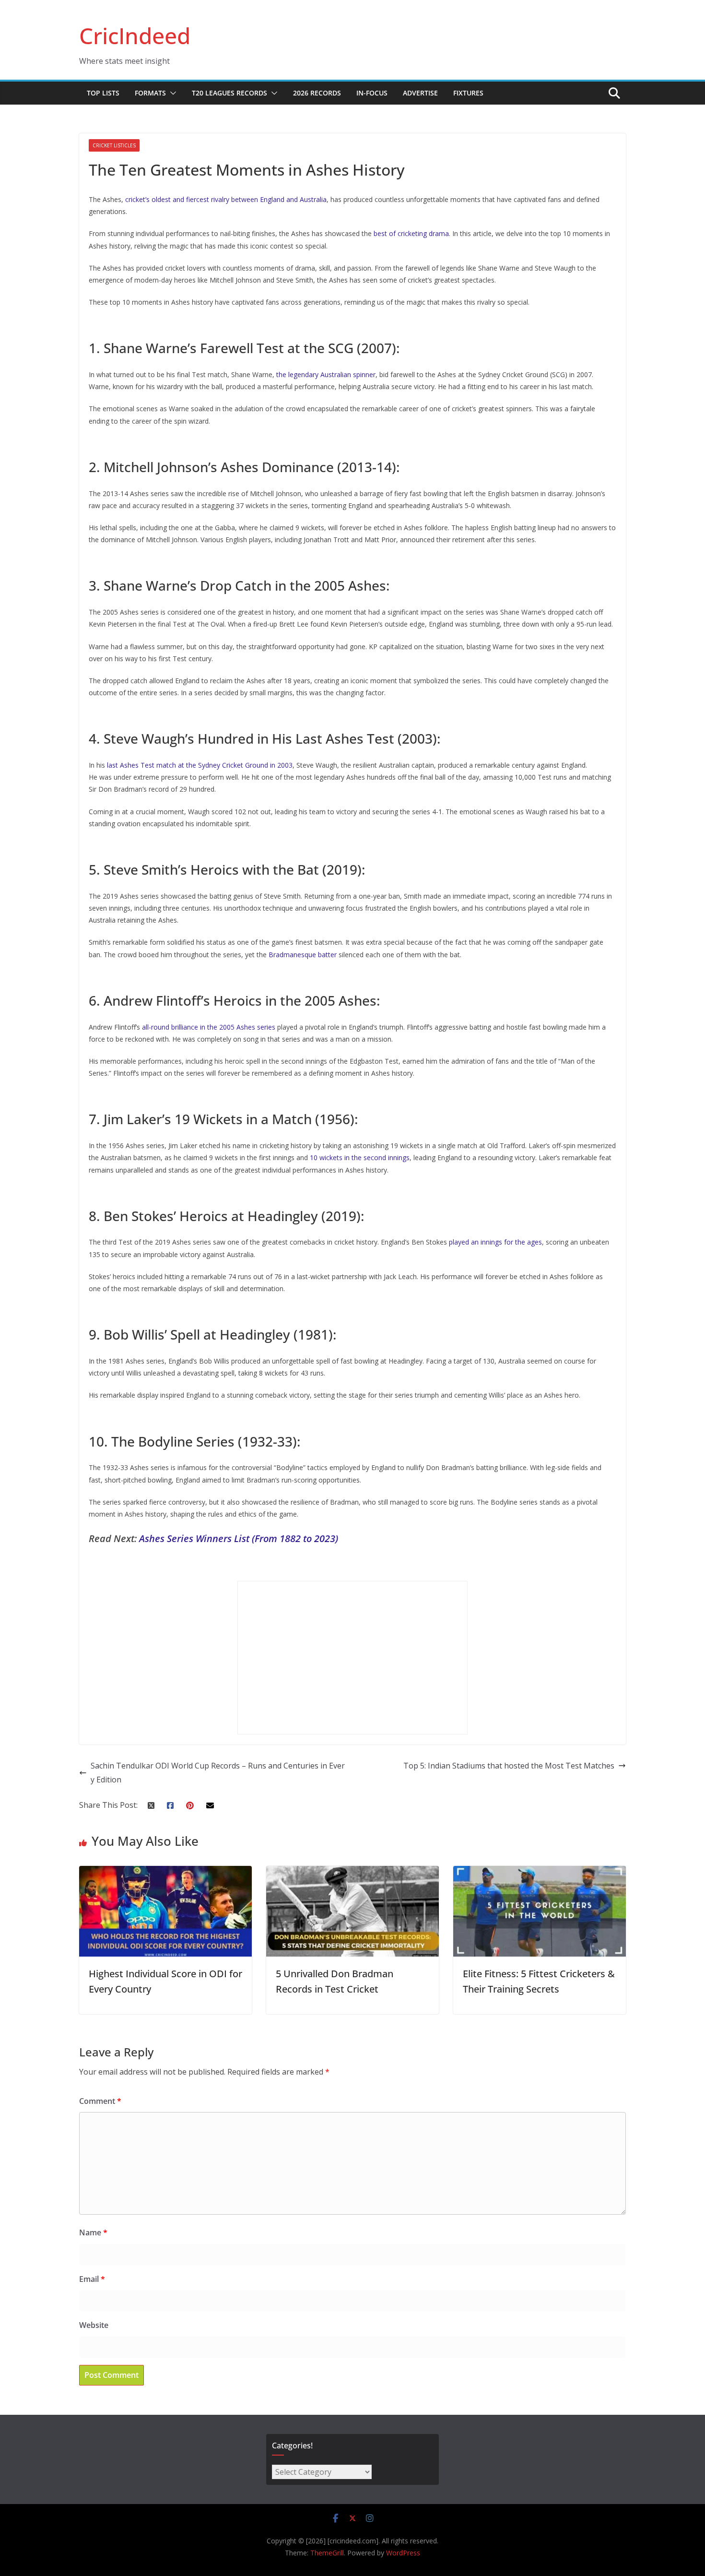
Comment (100, 2101)
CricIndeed (135, 36)
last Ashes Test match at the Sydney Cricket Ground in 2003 (200, 765)
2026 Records (317, 93)
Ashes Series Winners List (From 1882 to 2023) (239, 1538)
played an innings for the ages (495, 1242)
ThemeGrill (327, 2553)
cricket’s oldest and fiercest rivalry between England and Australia (226, 199)
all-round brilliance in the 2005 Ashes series (209, 1027)
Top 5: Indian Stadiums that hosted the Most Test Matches (509, 1766)
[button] (171, 93)
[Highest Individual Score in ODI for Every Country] (165, 1873)
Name (93, 2232)
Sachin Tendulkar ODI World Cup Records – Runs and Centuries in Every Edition (218, 1773)
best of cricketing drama (411, 233)
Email (92, 2279)
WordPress (403, 2553)
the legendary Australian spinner (326, 374)
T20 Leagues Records (229, 93)
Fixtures (468, 93)
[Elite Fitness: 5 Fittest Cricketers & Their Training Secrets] (540, 1873)
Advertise (420, 93)
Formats (150, 93)
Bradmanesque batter (303, 955)
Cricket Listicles (114, 145)
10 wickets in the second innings (360, 1157)
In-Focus (372, 93)
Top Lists (103, 93)
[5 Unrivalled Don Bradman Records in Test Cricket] (352, 1873)
